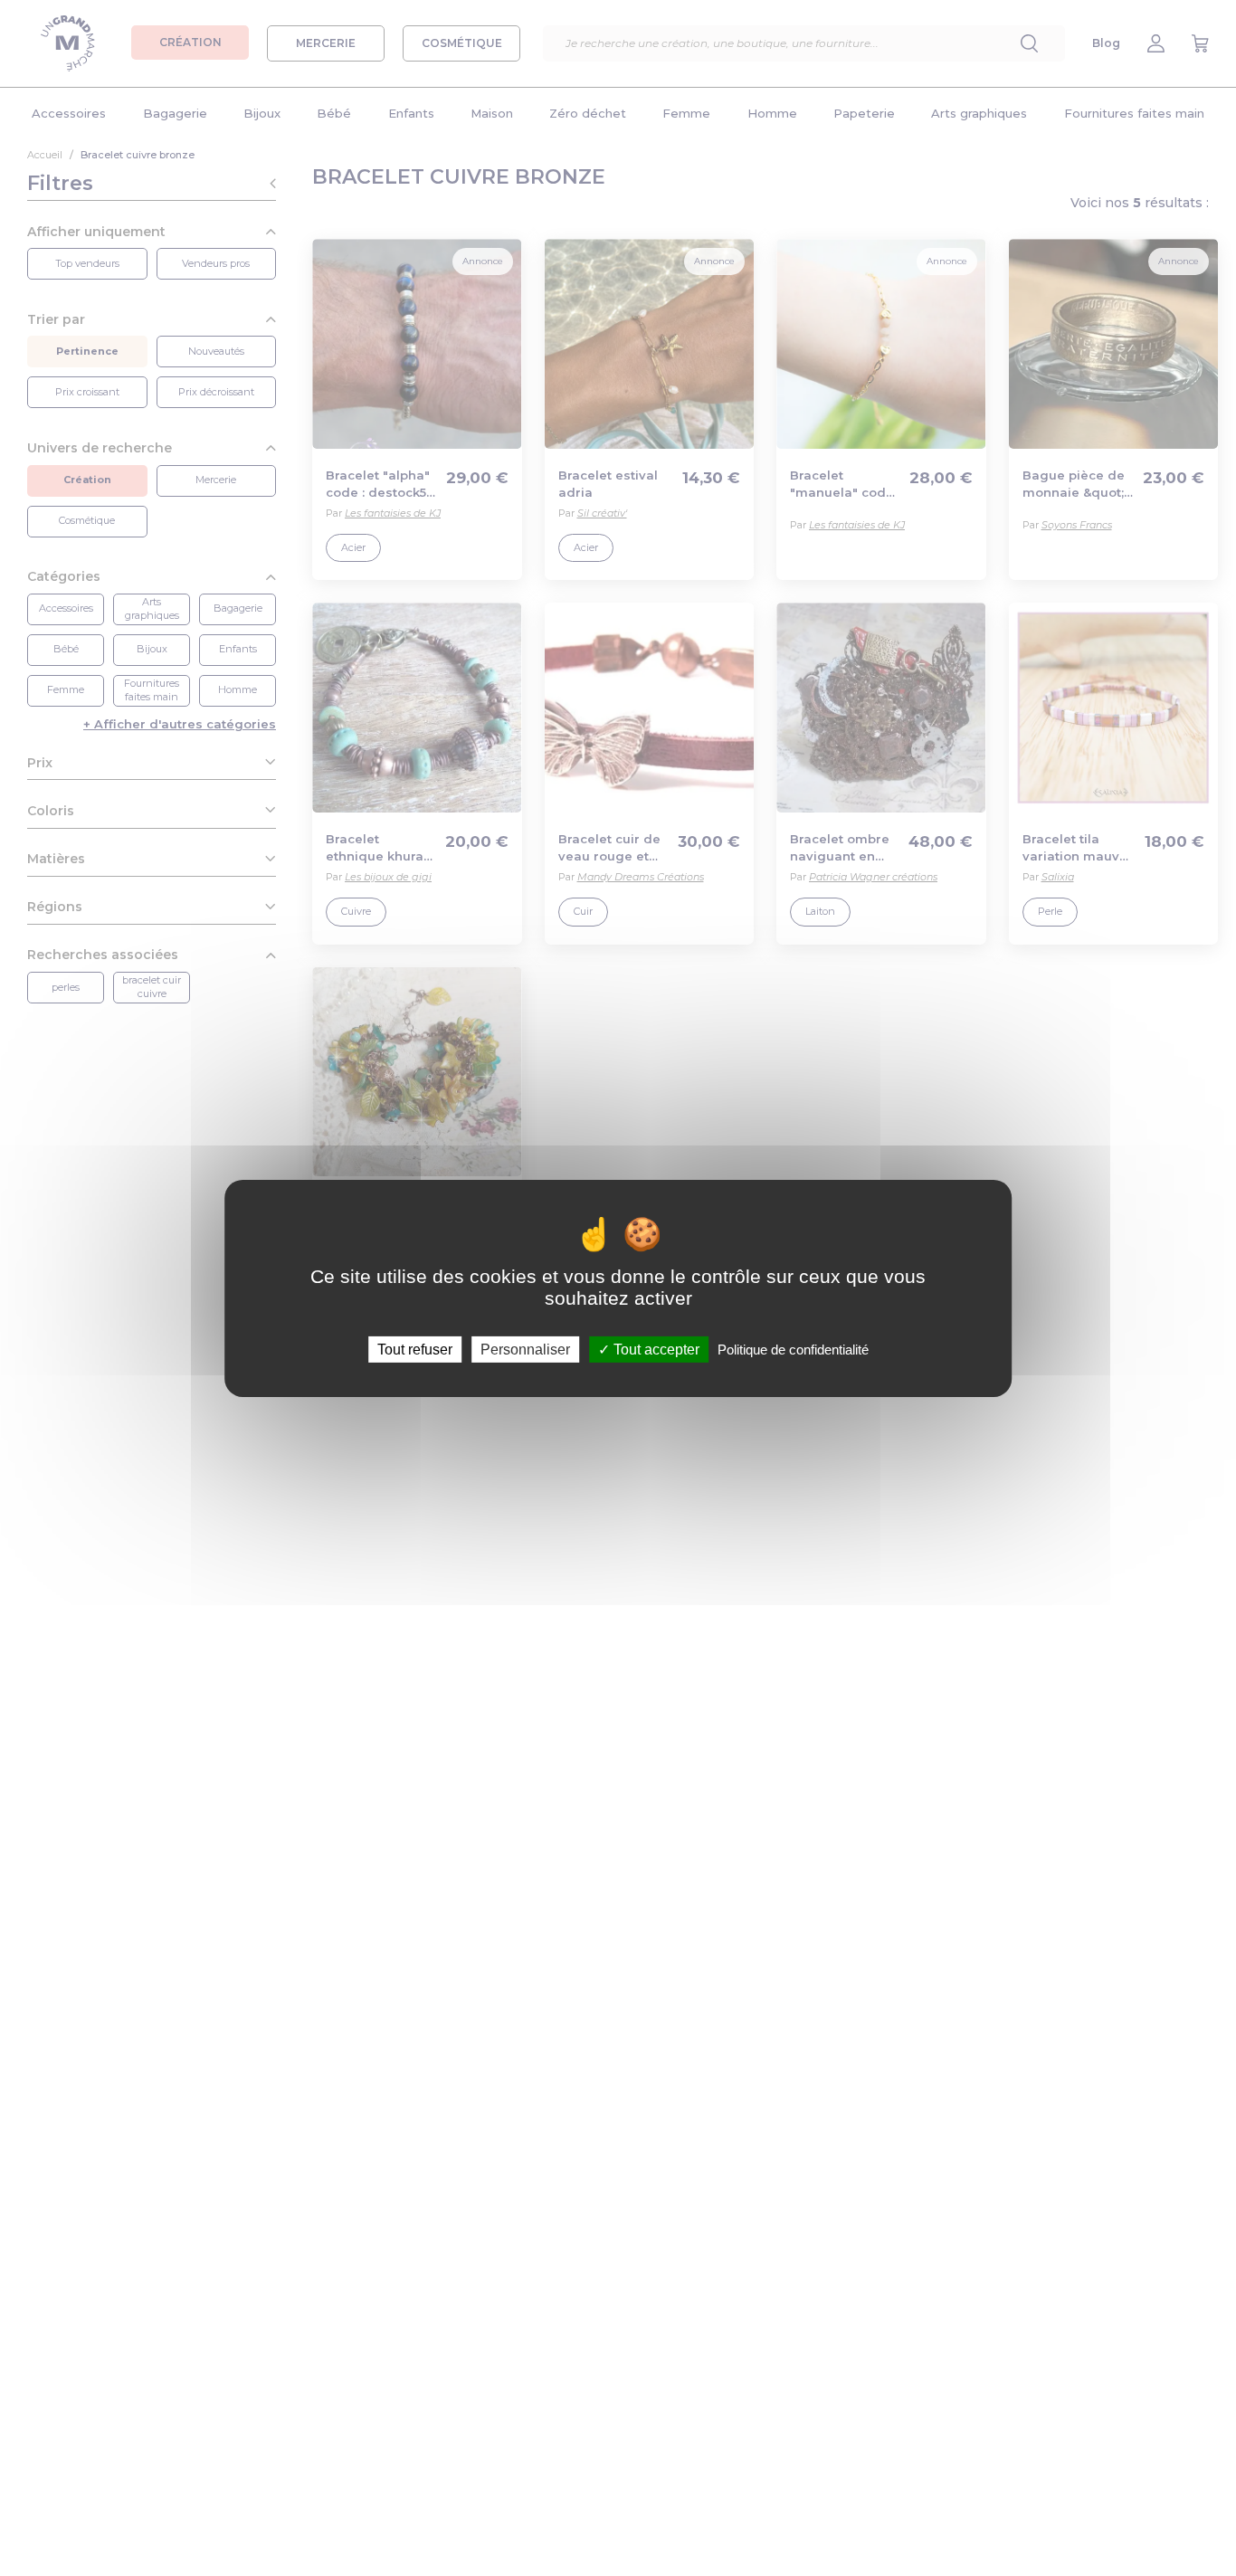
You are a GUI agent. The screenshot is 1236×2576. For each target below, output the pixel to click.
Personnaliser (525, 1349)
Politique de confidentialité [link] (793, 1349)
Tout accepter (655, 1349)
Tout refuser (415, 1349)
